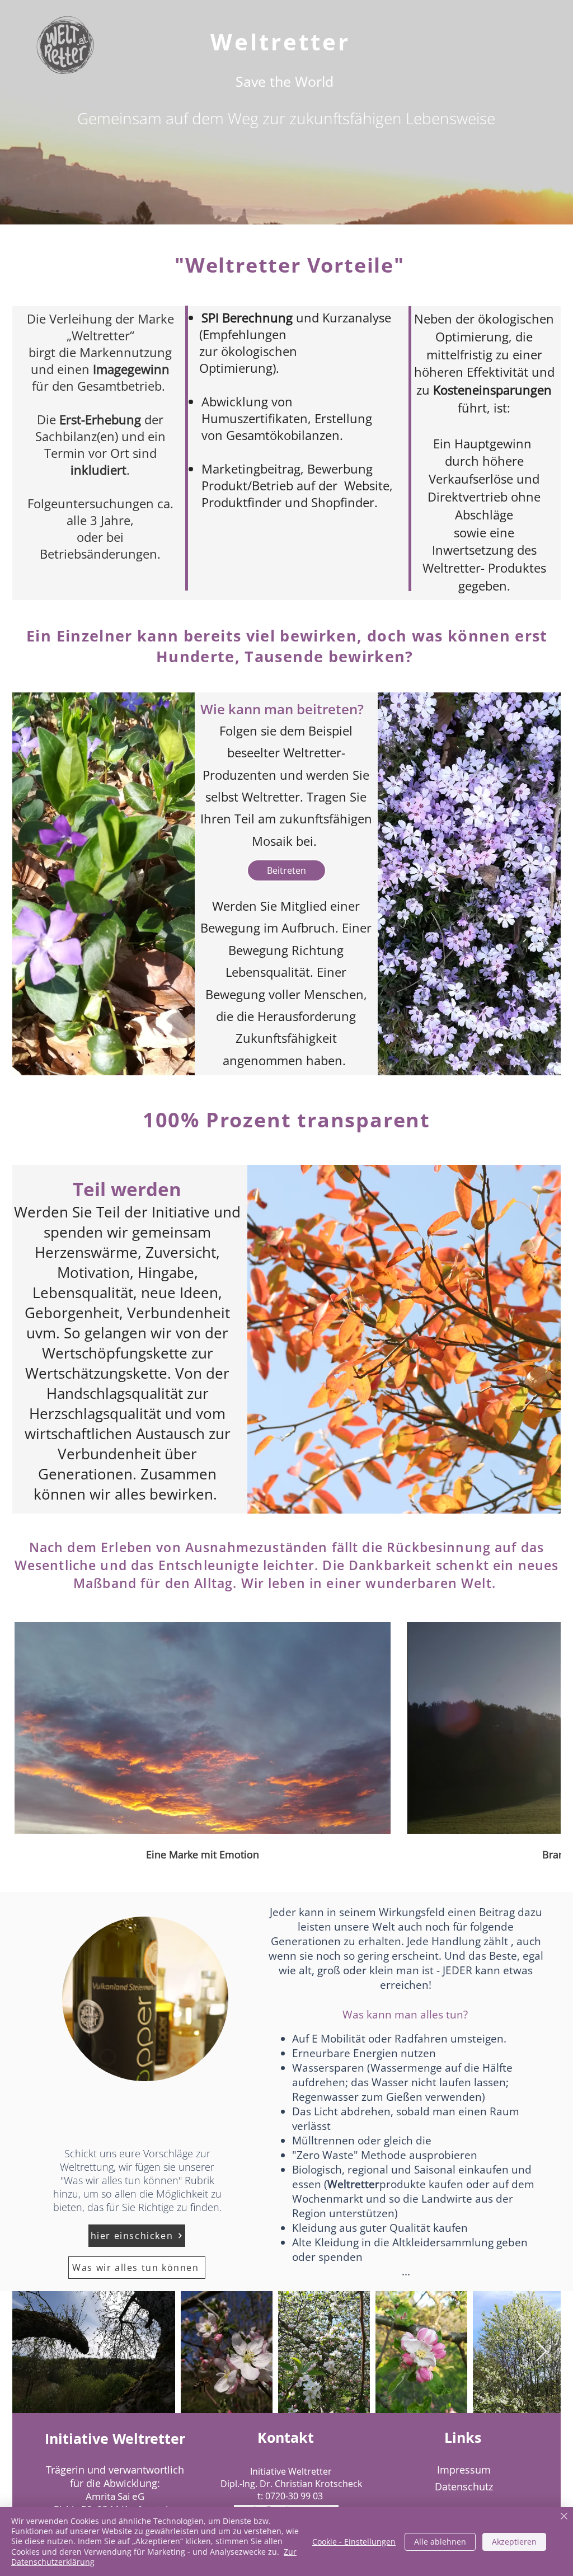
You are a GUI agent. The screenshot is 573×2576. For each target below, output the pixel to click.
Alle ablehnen (440, 2542)
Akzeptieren (514, 2542)
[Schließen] (564, 2517)
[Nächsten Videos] (545, 1726)
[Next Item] (541, 2352)
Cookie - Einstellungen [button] (354, 2542)
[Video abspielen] (203, 1728)
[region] (145, 1999)
